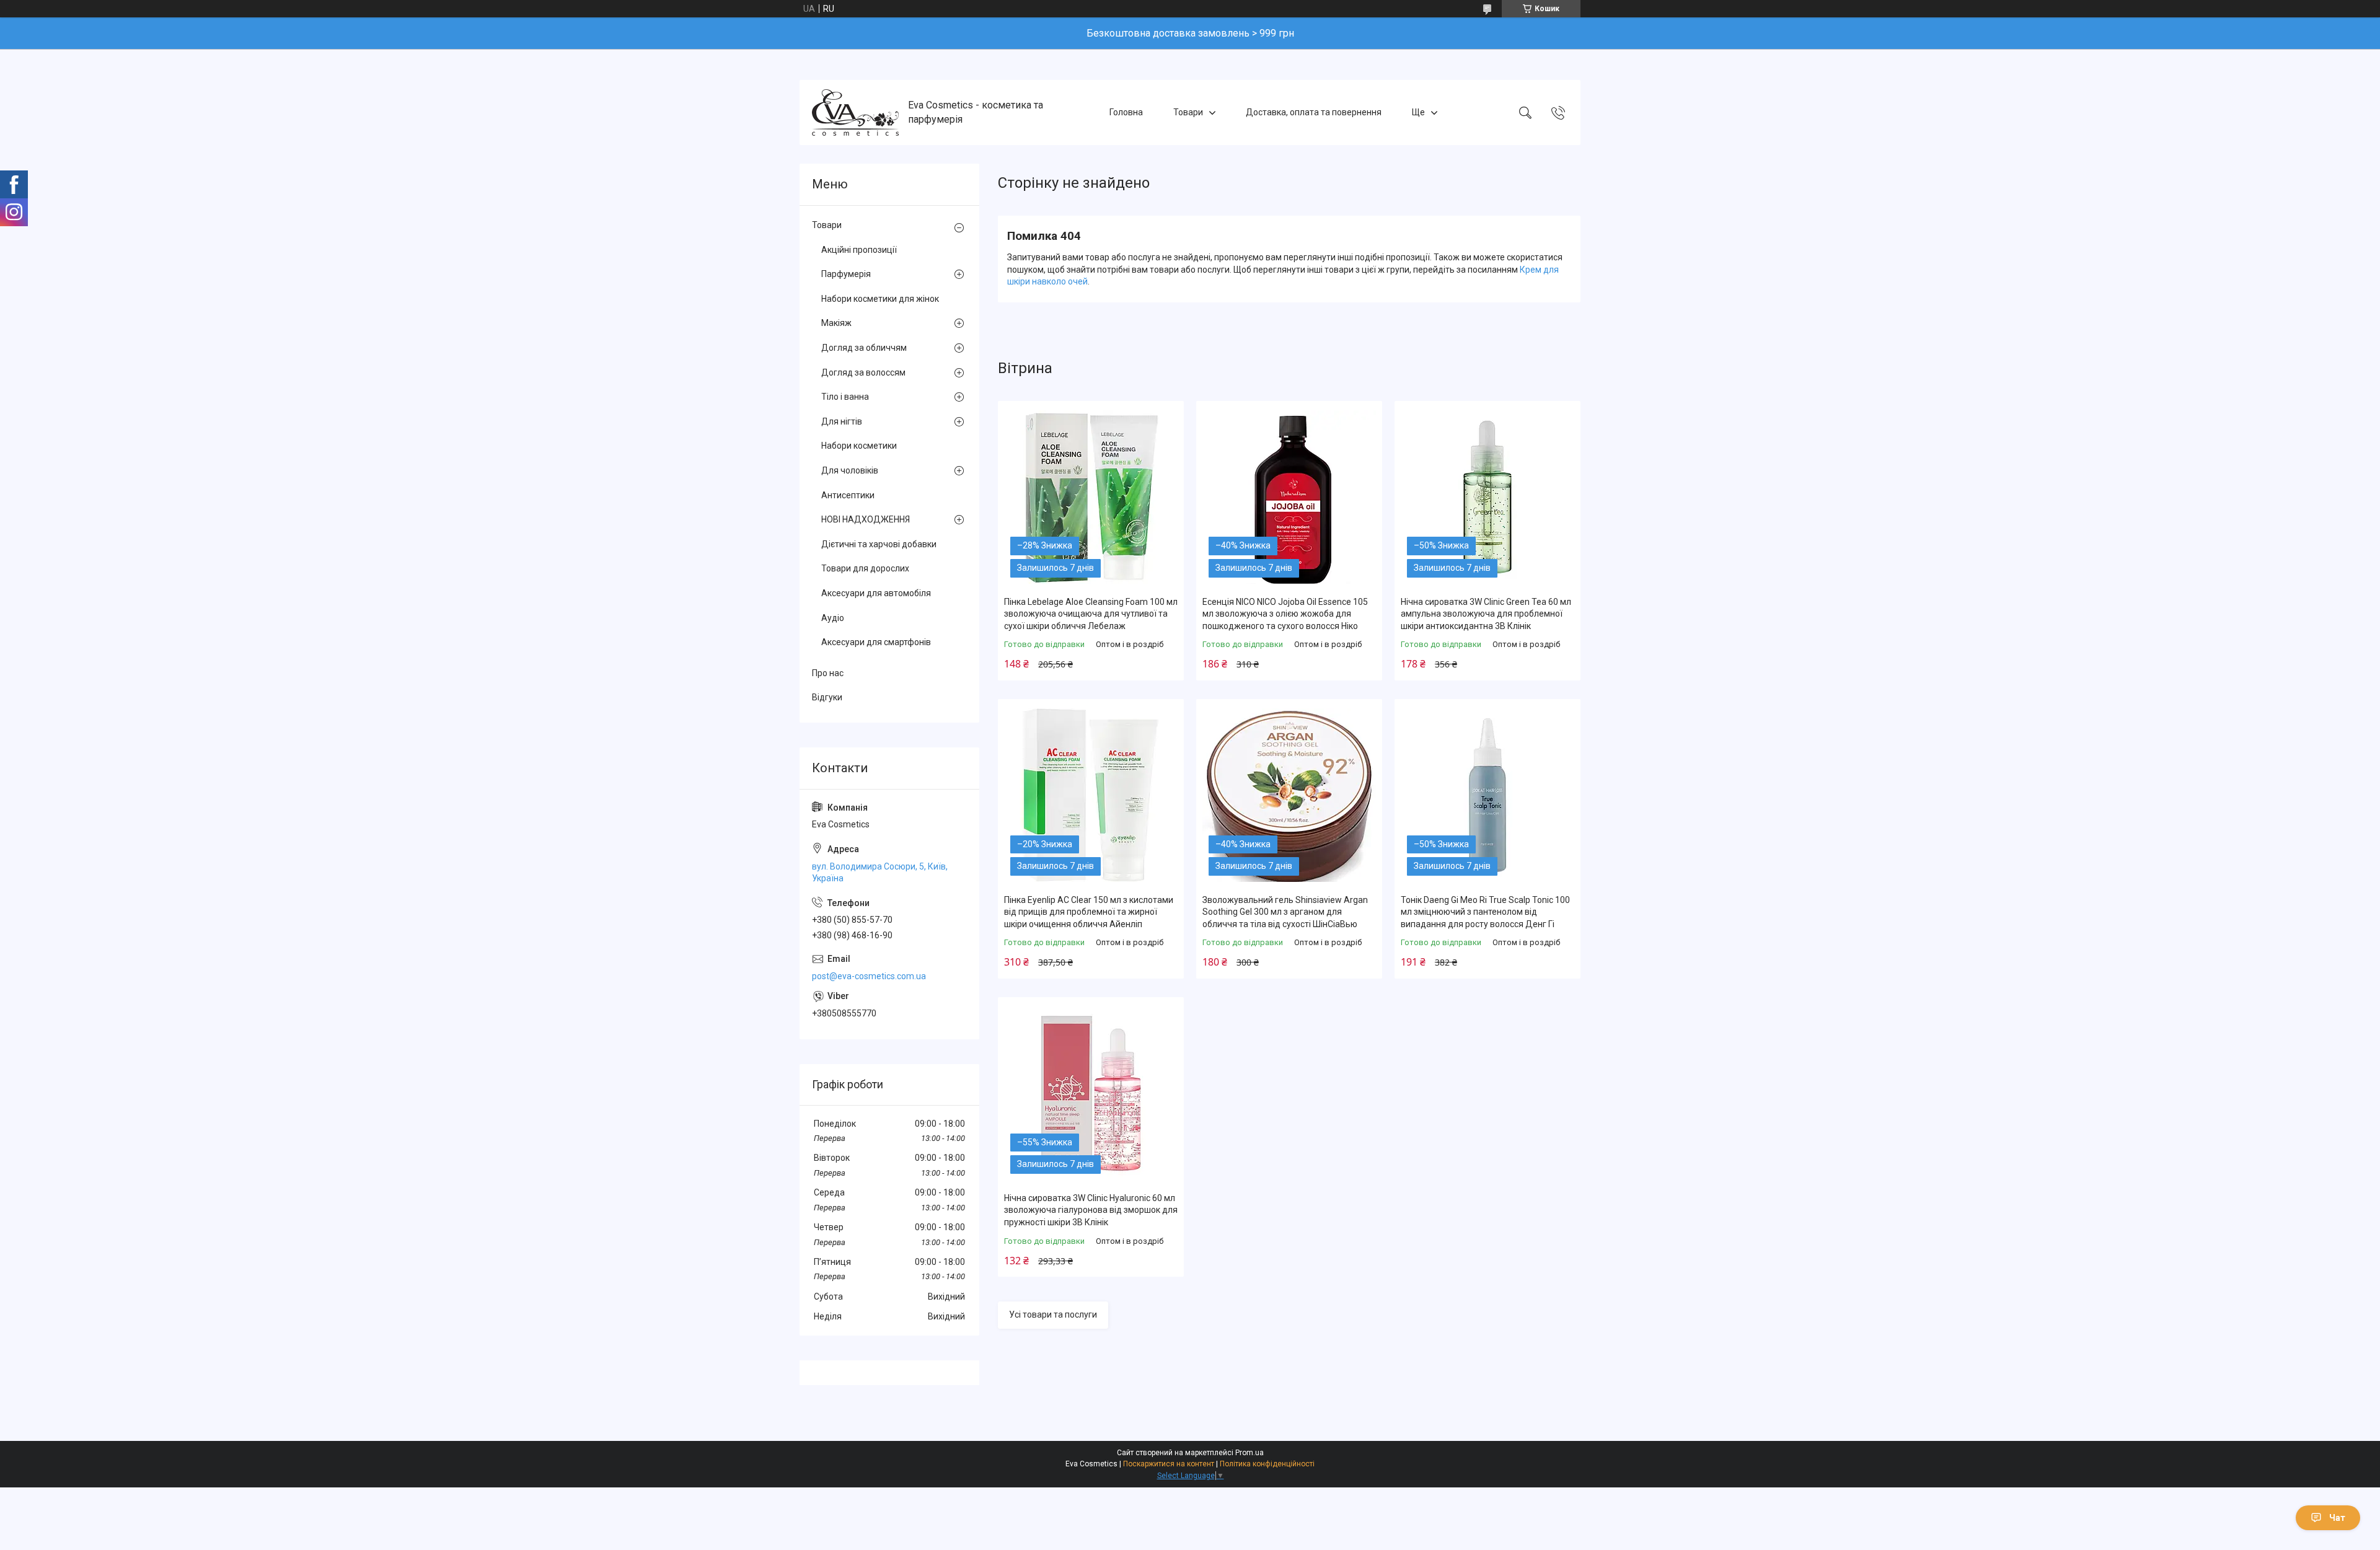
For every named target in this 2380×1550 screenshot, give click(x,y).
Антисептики (848, 495)
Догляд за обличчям (864, 348)
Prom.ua (1249, 1453)
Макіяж (836, 323)
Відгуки (827, 697)
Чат (2337, 1518)
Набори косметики (859, 446)
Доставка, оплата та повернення (1314, 112)
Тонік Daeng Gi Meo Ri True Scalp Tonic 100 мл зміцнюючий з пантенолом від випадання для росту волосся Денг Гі (1485, 912)
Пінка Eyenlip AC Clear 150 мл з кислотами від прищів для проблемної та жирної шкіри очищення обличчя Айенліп (1089, 912)
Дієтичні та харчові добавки (879, 544)
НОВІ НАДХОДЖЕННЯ (866, 519)
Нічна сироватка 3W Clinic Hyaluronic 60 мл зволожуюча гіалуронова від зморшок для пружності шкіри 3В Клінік (1091, 1210)
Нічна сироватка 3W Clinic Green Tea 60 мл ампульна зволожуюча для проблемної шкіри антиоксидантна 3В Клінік (1486, 614)
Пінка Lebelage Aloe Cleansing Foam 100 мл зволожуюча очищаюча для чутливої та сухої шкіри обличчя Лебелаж (1091, 614)
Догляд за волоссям (863, 372)
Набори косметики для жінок (880, 299)
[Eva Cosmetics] (855, 112)
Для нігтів (842, 421)
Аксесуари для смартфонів (876, 642)
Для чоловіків (850, 470)
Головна (1126, 112)
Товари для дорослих (865, 568)
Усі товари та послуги (1053, 1314)
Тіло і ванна (845, 397)
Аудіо (833, 618)
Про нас (828, 673)
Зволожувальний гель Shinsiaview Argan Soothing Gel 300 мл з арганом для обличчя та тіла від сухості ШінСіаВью (1285, 912)
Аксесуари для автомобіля (876, 593)
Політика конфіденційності (1267, 1464)
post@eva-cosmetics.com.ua (869, 976)
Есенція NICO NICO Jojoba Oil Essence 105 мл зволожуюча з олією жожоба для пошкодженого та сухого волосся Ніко (1285, 614)
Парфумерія (846, 274)
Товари (1188, 112)
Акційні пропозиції (859, 250)
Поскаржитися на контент (1169, 1464)
